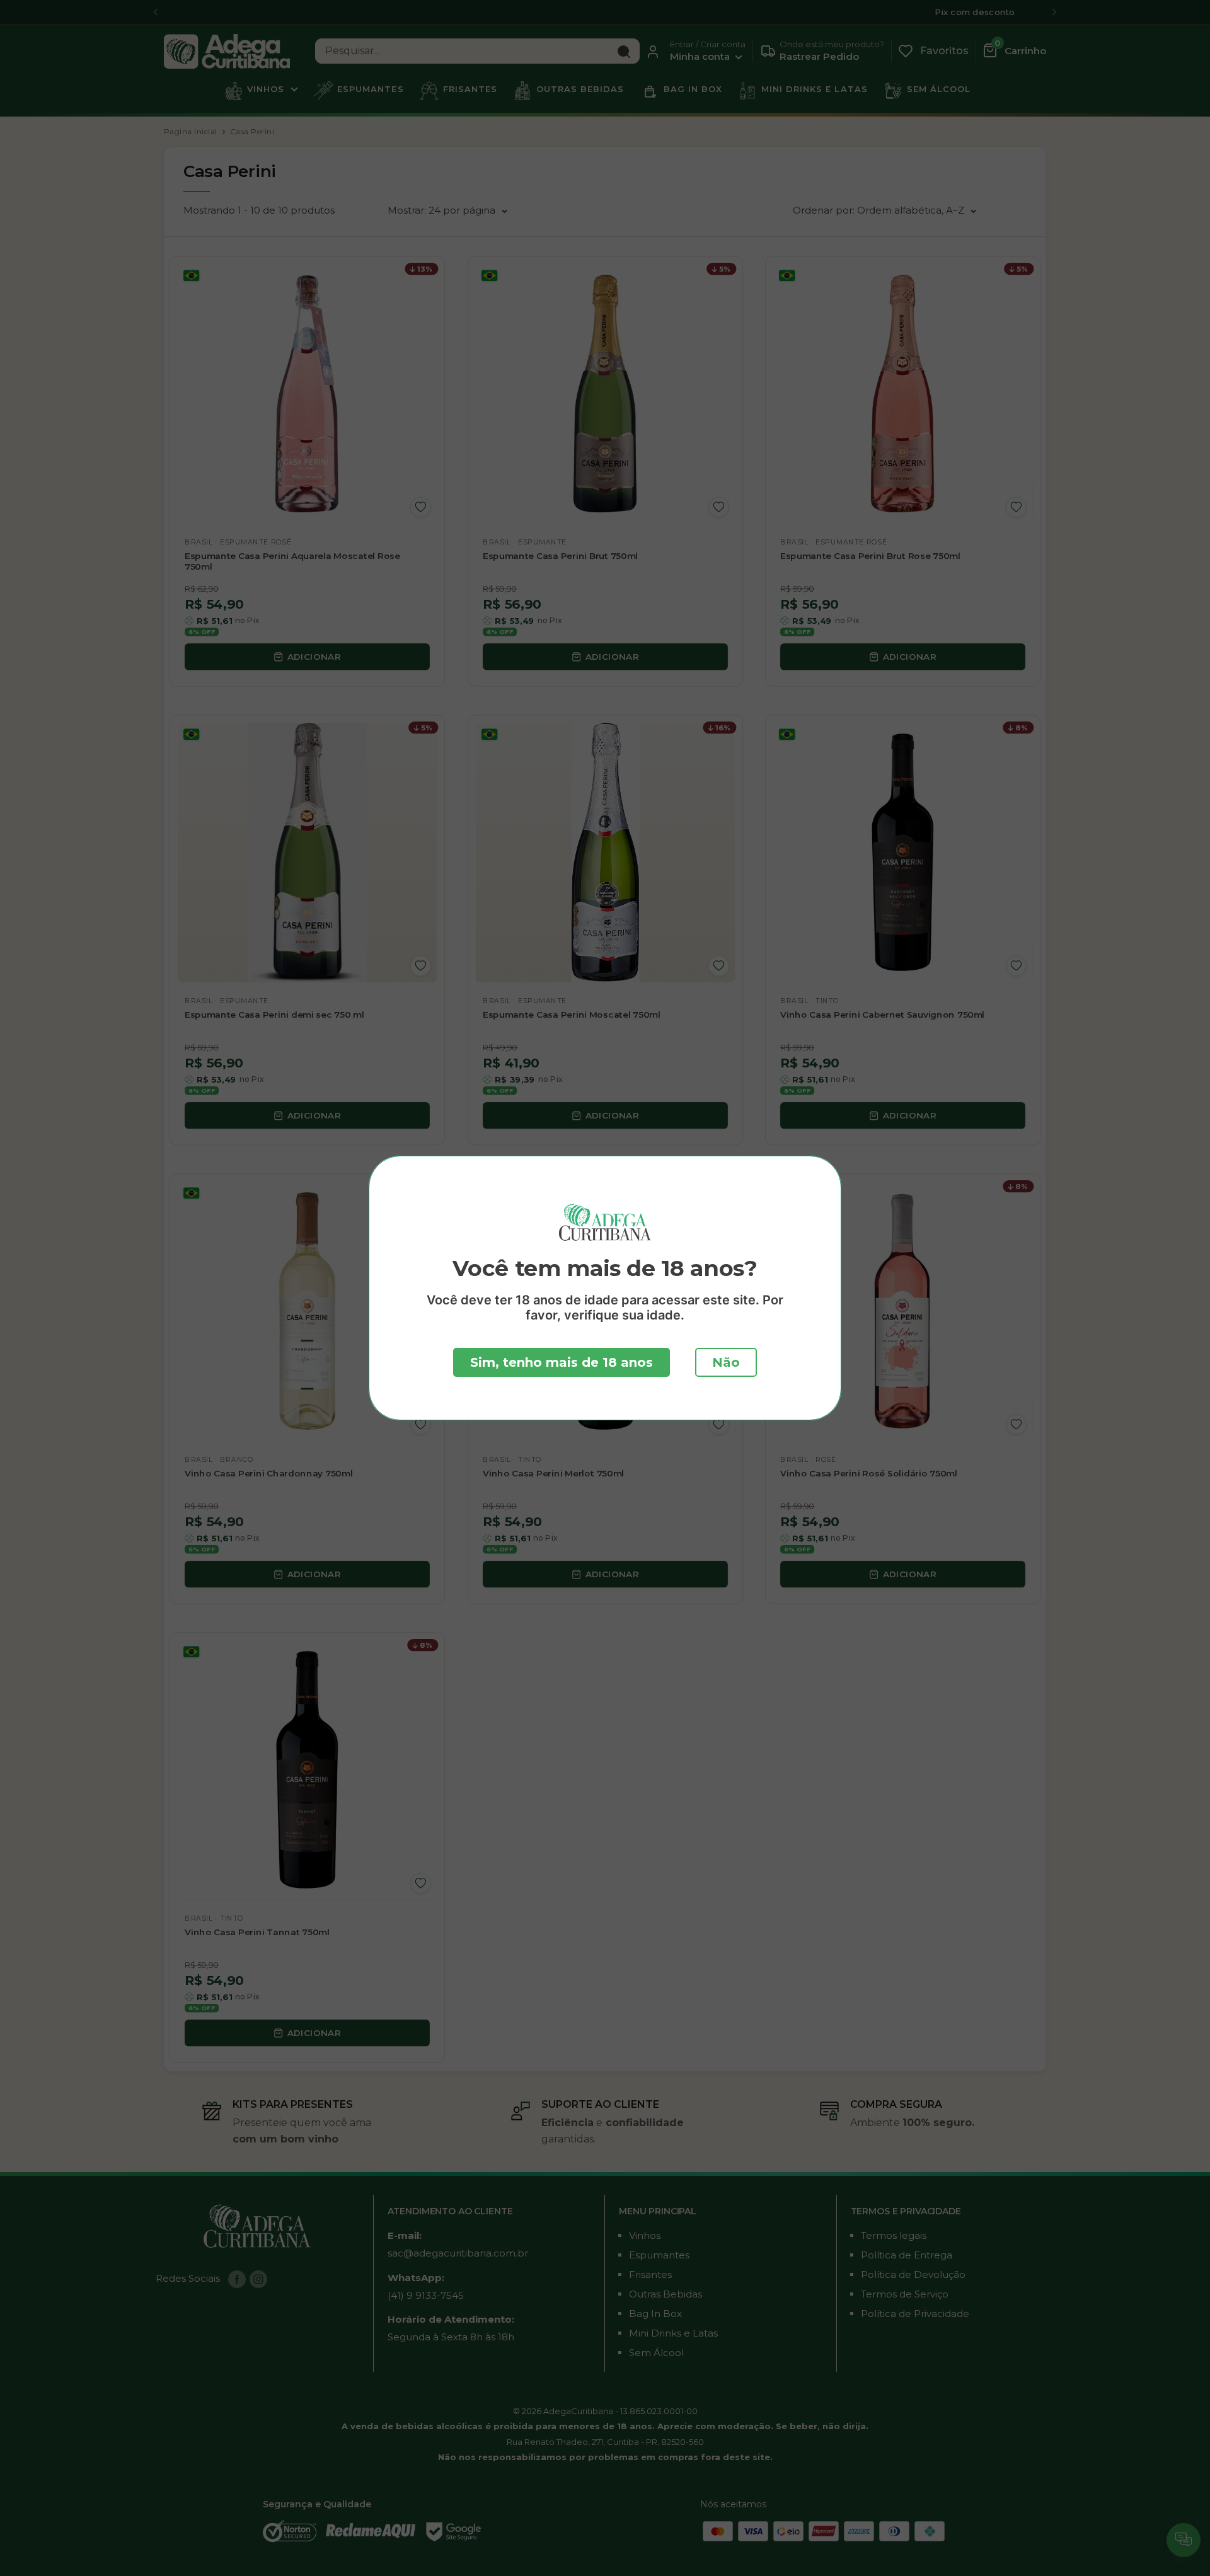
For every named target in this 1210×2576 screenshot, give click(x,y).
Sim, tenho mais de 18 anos (562, 1362)
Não (726, 1362)
